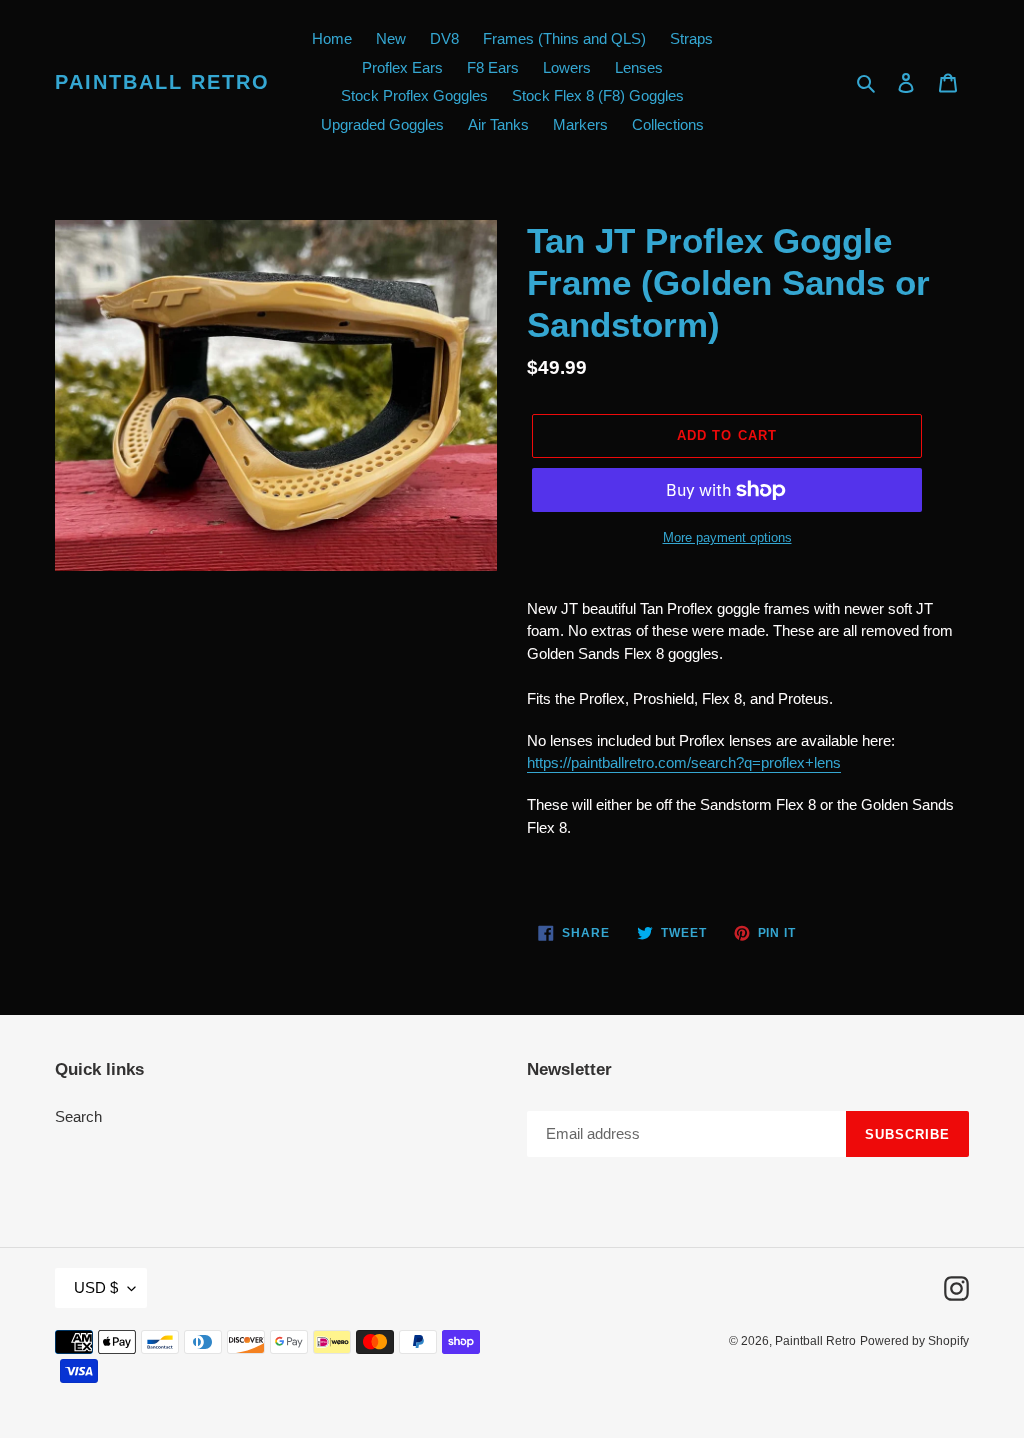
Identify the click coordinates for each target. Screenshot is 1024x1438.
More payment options (727, 537)
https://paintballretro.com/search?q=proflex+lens (684, 762)
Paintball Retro (162, 82)
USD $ (96, 1287)
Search (78, 1116)
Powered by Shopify (914, 1341)
